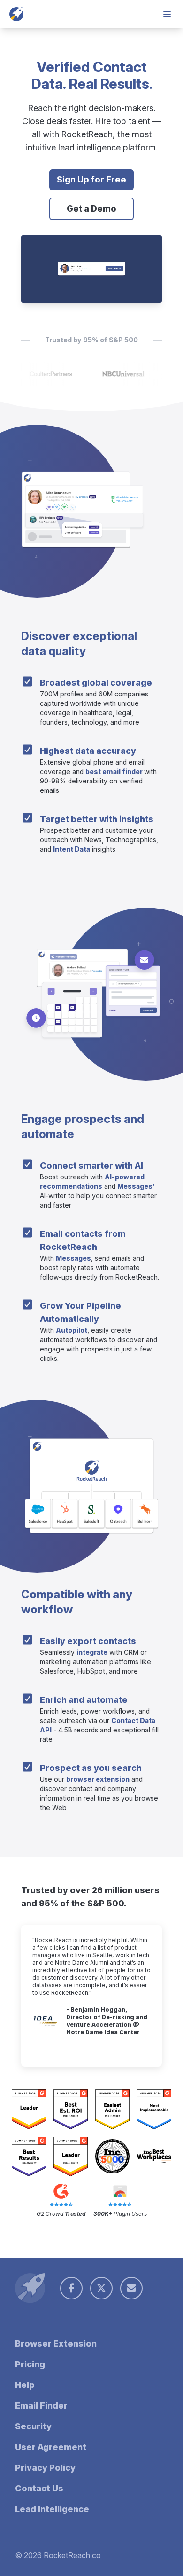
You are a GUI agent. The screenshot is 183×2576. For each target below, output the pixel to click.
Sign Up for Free (91, 179)
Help (25, 2385)
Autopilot (72, 1330)
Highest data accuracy (88, 751)
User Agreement (51, 2447)
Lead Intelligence (52, 2509)
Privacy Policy (45, 2468)
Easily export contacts (88, 1641)
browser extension (98, 1779)
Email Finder (41, 2406)
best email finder (115, 771)
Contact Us (39, 2488)
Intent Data (72, 849)
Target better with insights (97, 819)
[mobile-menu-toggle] (167, 14)
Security (33, 2426)
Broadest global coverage (96, 683)
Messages (73, 1258)
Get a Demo (91, 209)
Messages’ (136, 1186)
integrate (92, 1652)
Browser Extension (56, 2343)
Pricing (30, 2364)
